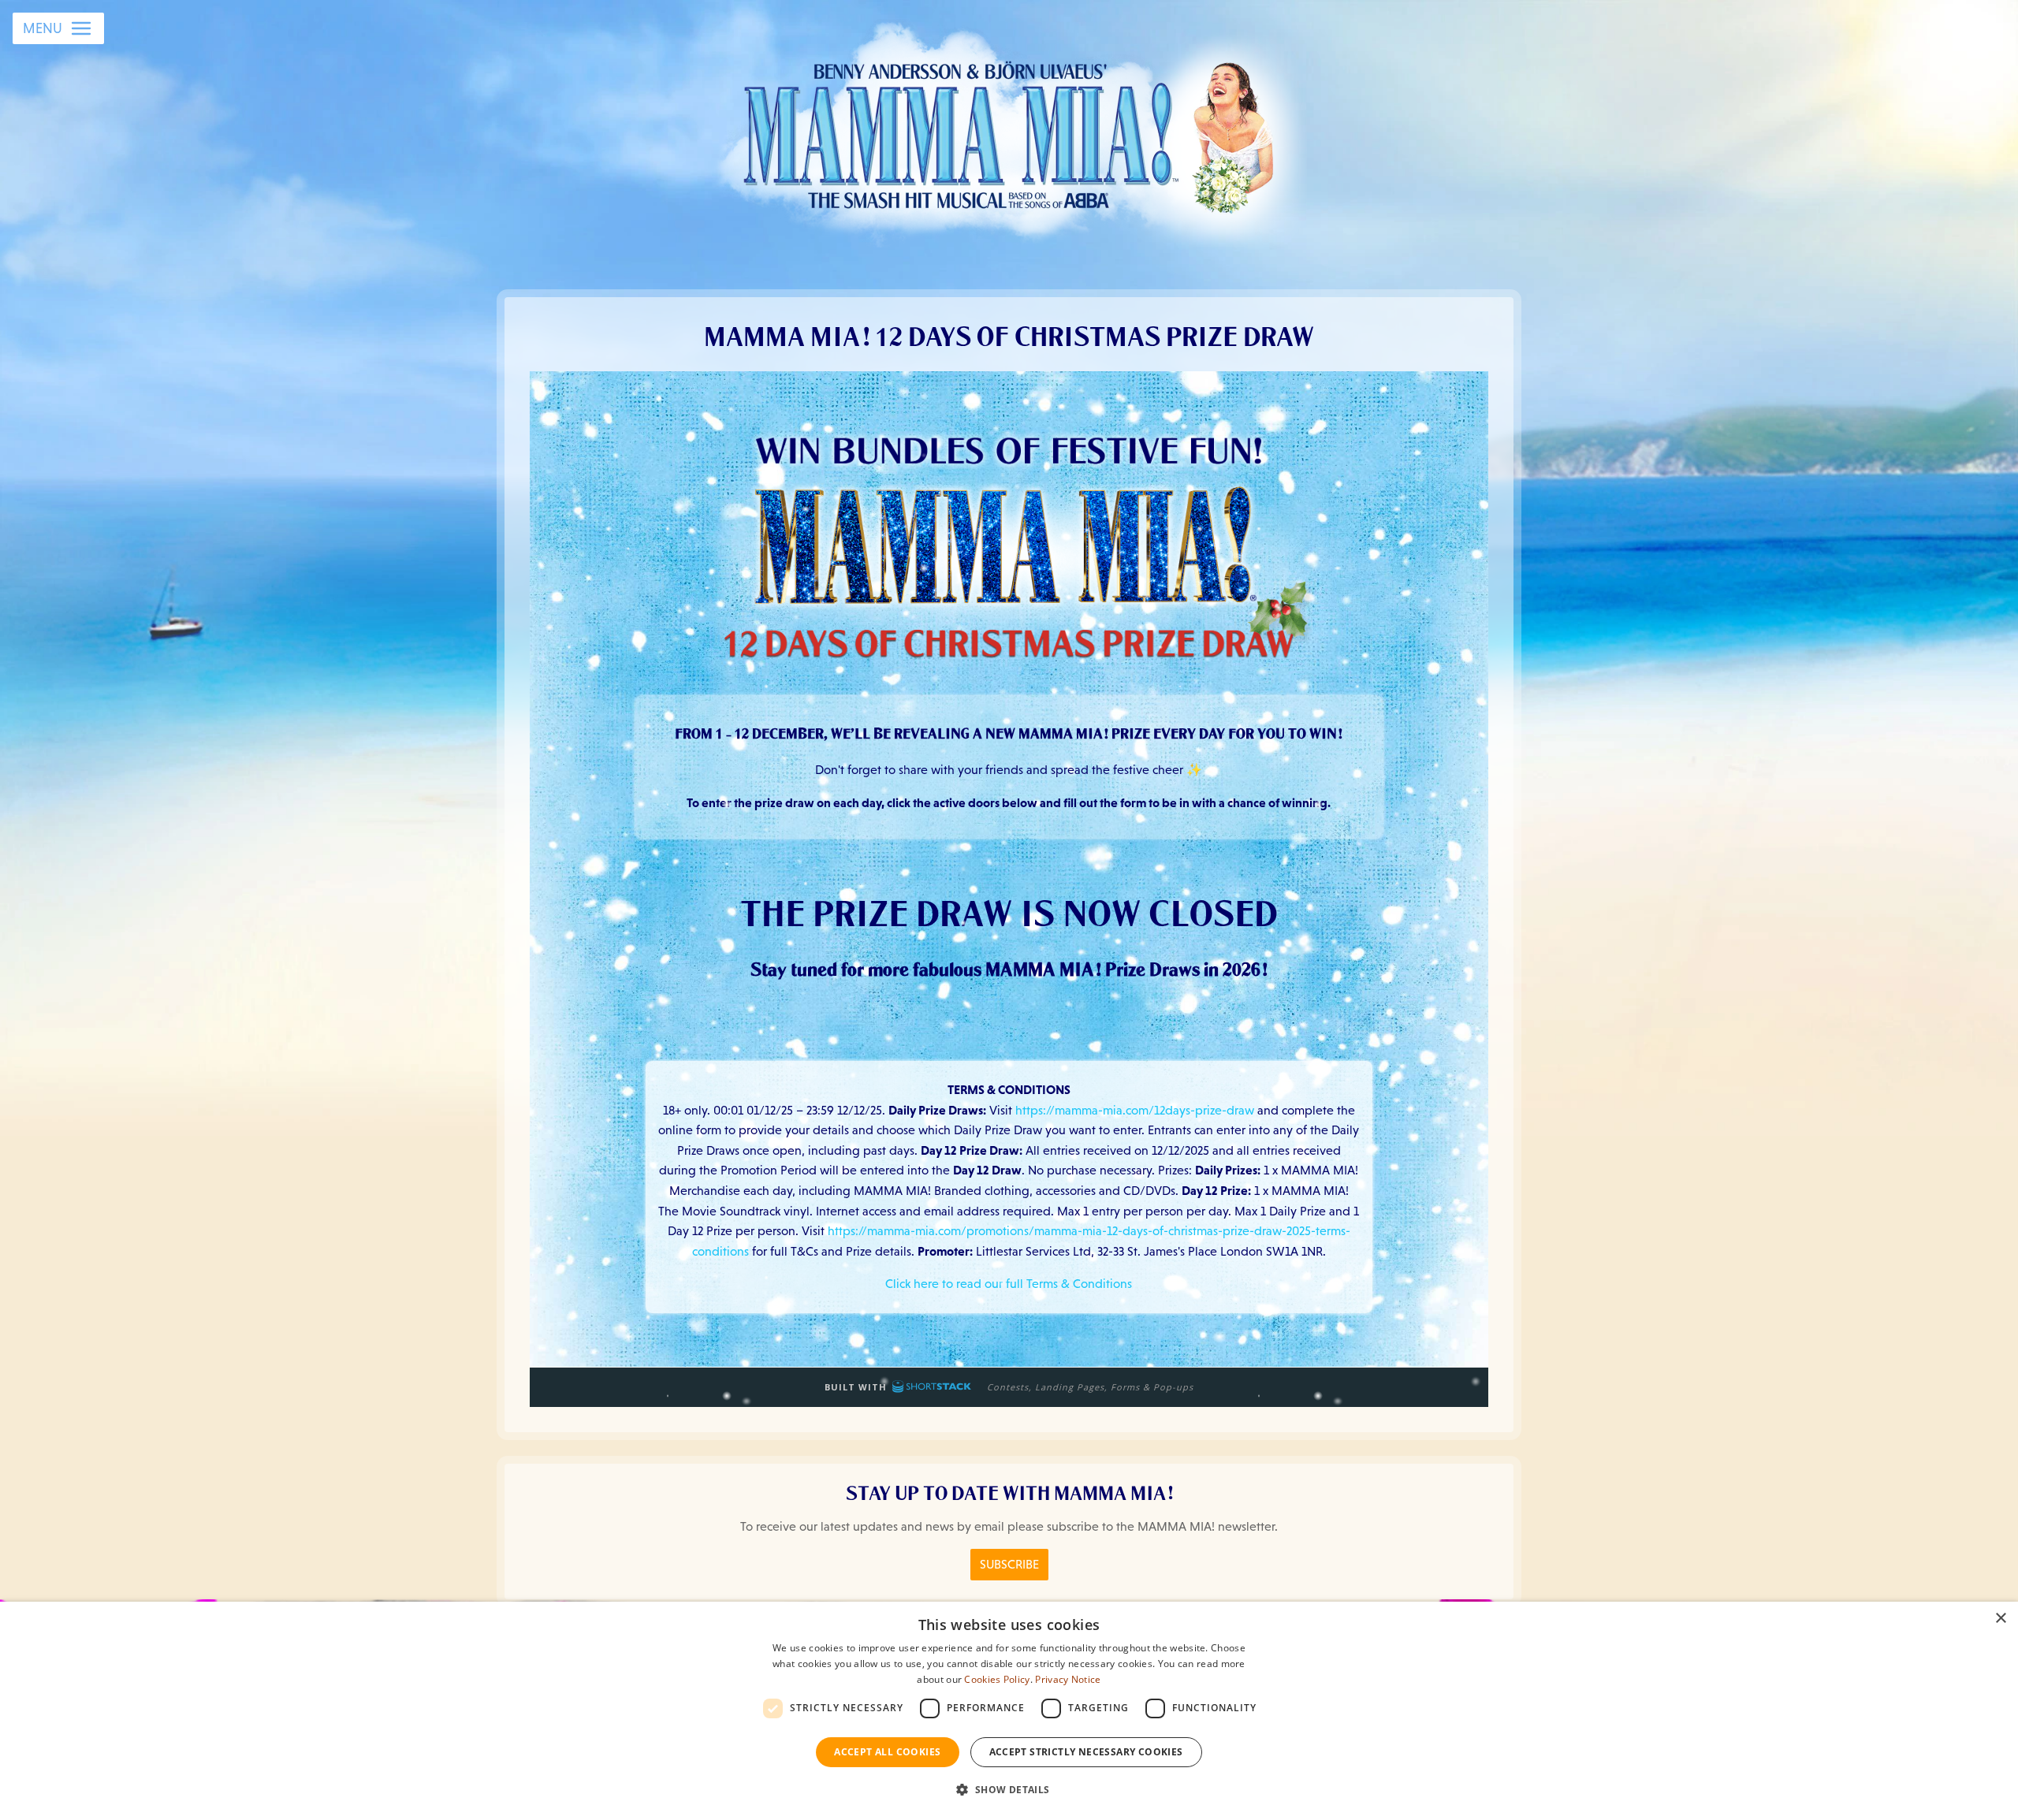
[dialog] (1009, 1711)
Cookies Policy (997, 1679)
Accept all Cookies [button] (887, 1752)
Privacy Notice (1068, 1679)
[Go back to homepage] (1009, 133)
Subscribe (1009, 1564)
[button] (1009, 1790)
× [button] (2000, 1619)
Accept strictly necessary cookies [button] (1086, 1752)
